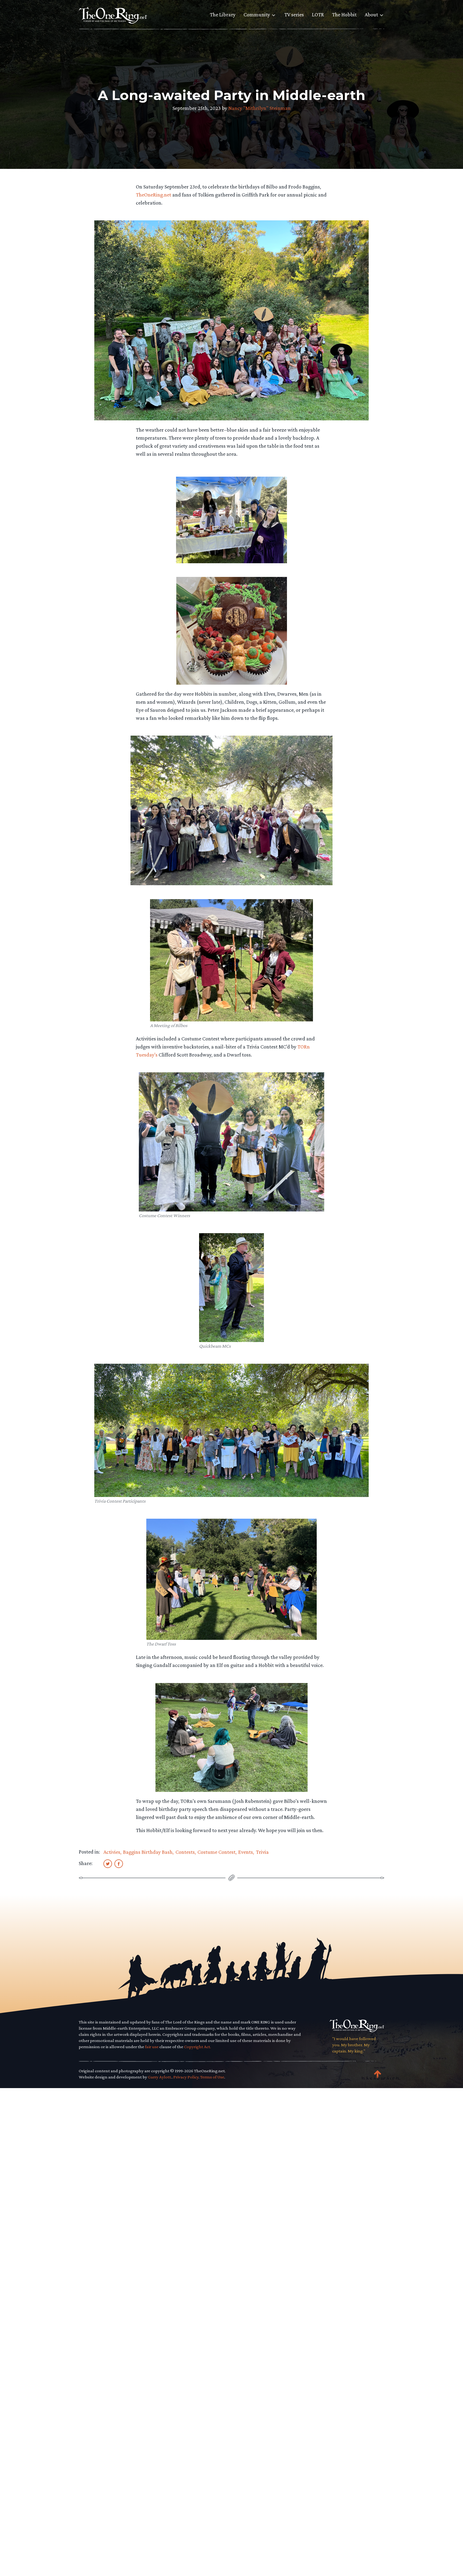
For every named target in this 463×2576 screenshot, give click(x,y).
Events (246, 1852)
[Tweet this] (108, 1863)
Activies (112, 1852)
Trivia (262, 1852)
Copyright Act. (197, 2047)
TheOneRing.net (154, 195)
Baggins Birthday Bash (148, 1852)
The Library (223, 14)
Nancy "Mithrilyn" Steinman (259, 108)
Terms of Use (212, 2077)
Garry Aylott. (160, 2077)
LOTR (318, 14)
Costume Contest (216, 1852)
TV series (294, 14)
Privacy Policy (186, 2077)
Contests (185, 1852)
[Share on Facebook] (119, 1863)
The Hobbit (344, 14)
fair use (152, 2047)
